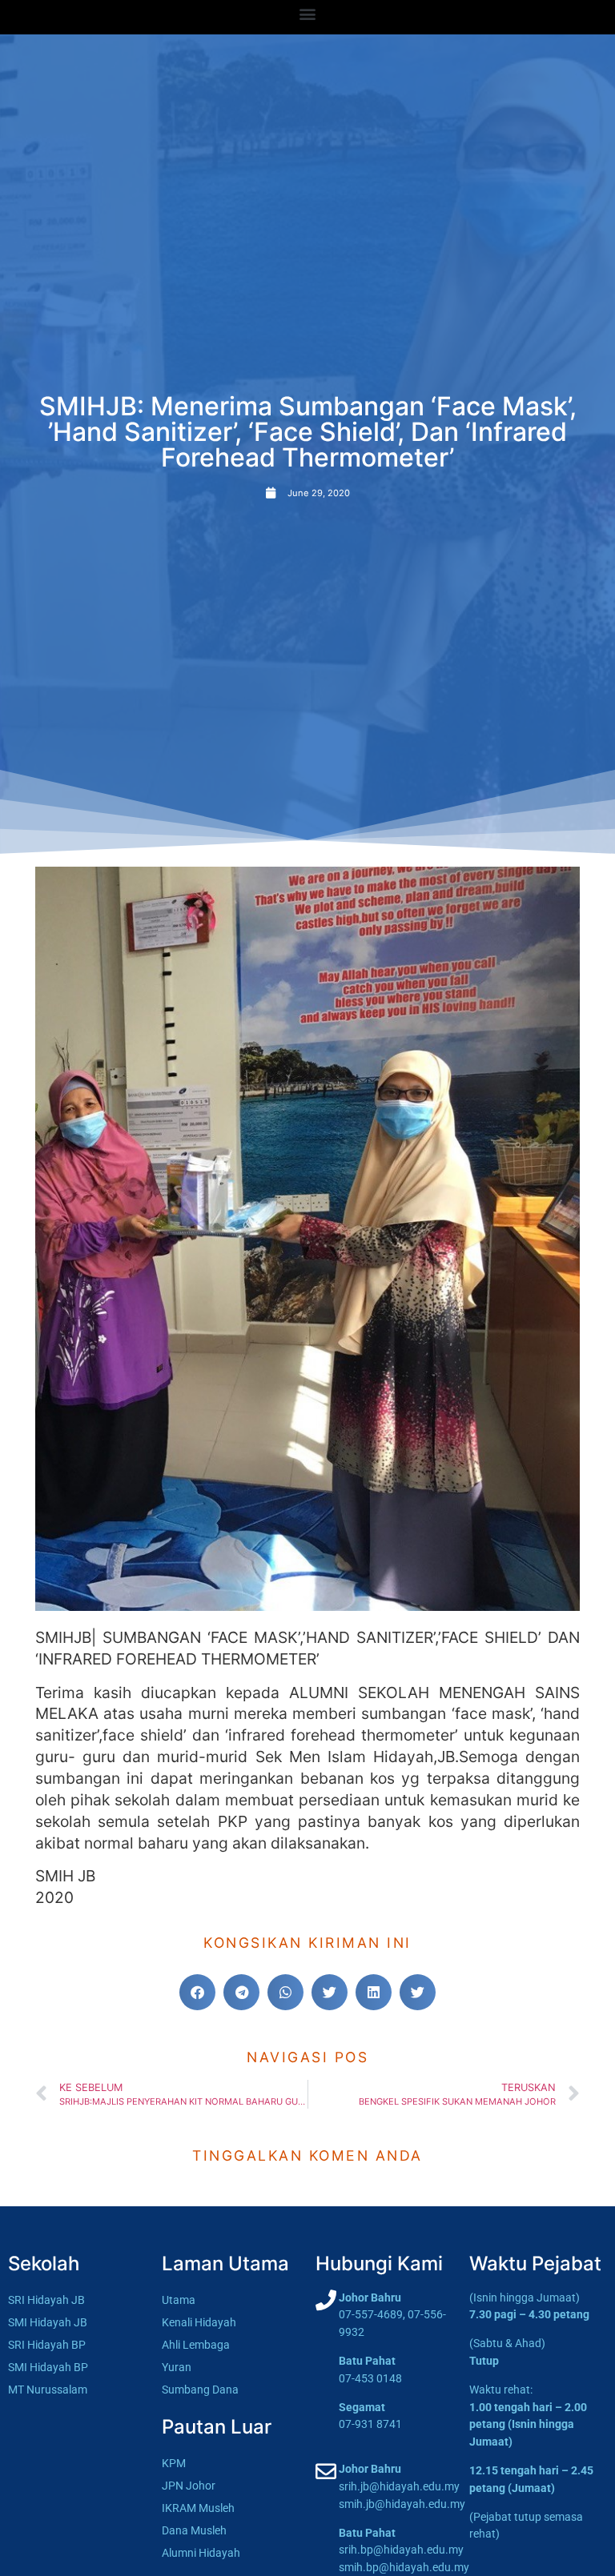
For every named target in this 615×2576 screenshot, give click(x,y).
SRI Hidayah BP (47, 2345)
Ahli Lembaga (196, 2345)
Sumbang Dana (200, 2390)
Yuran (177, 2368)
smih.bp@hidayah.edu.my (404, 2568)
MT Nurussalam (48, 2390)
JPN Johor (189, 2486)
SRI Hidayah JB (46, 2300)
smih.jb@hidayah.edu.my (402, 2504)
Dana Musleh (194, 2531)
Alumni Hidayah (201, 2553)
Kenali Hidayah (199, 2323)
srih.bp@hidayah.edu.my (401, 2550)
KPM (174, 2464)
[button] (308, 13)
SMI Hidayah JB (48, 2323)
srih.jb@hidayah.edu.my (399, 2487)
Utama (179, 2300)
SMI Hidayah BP (48, 2368)
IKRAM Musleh (198, 2508)
